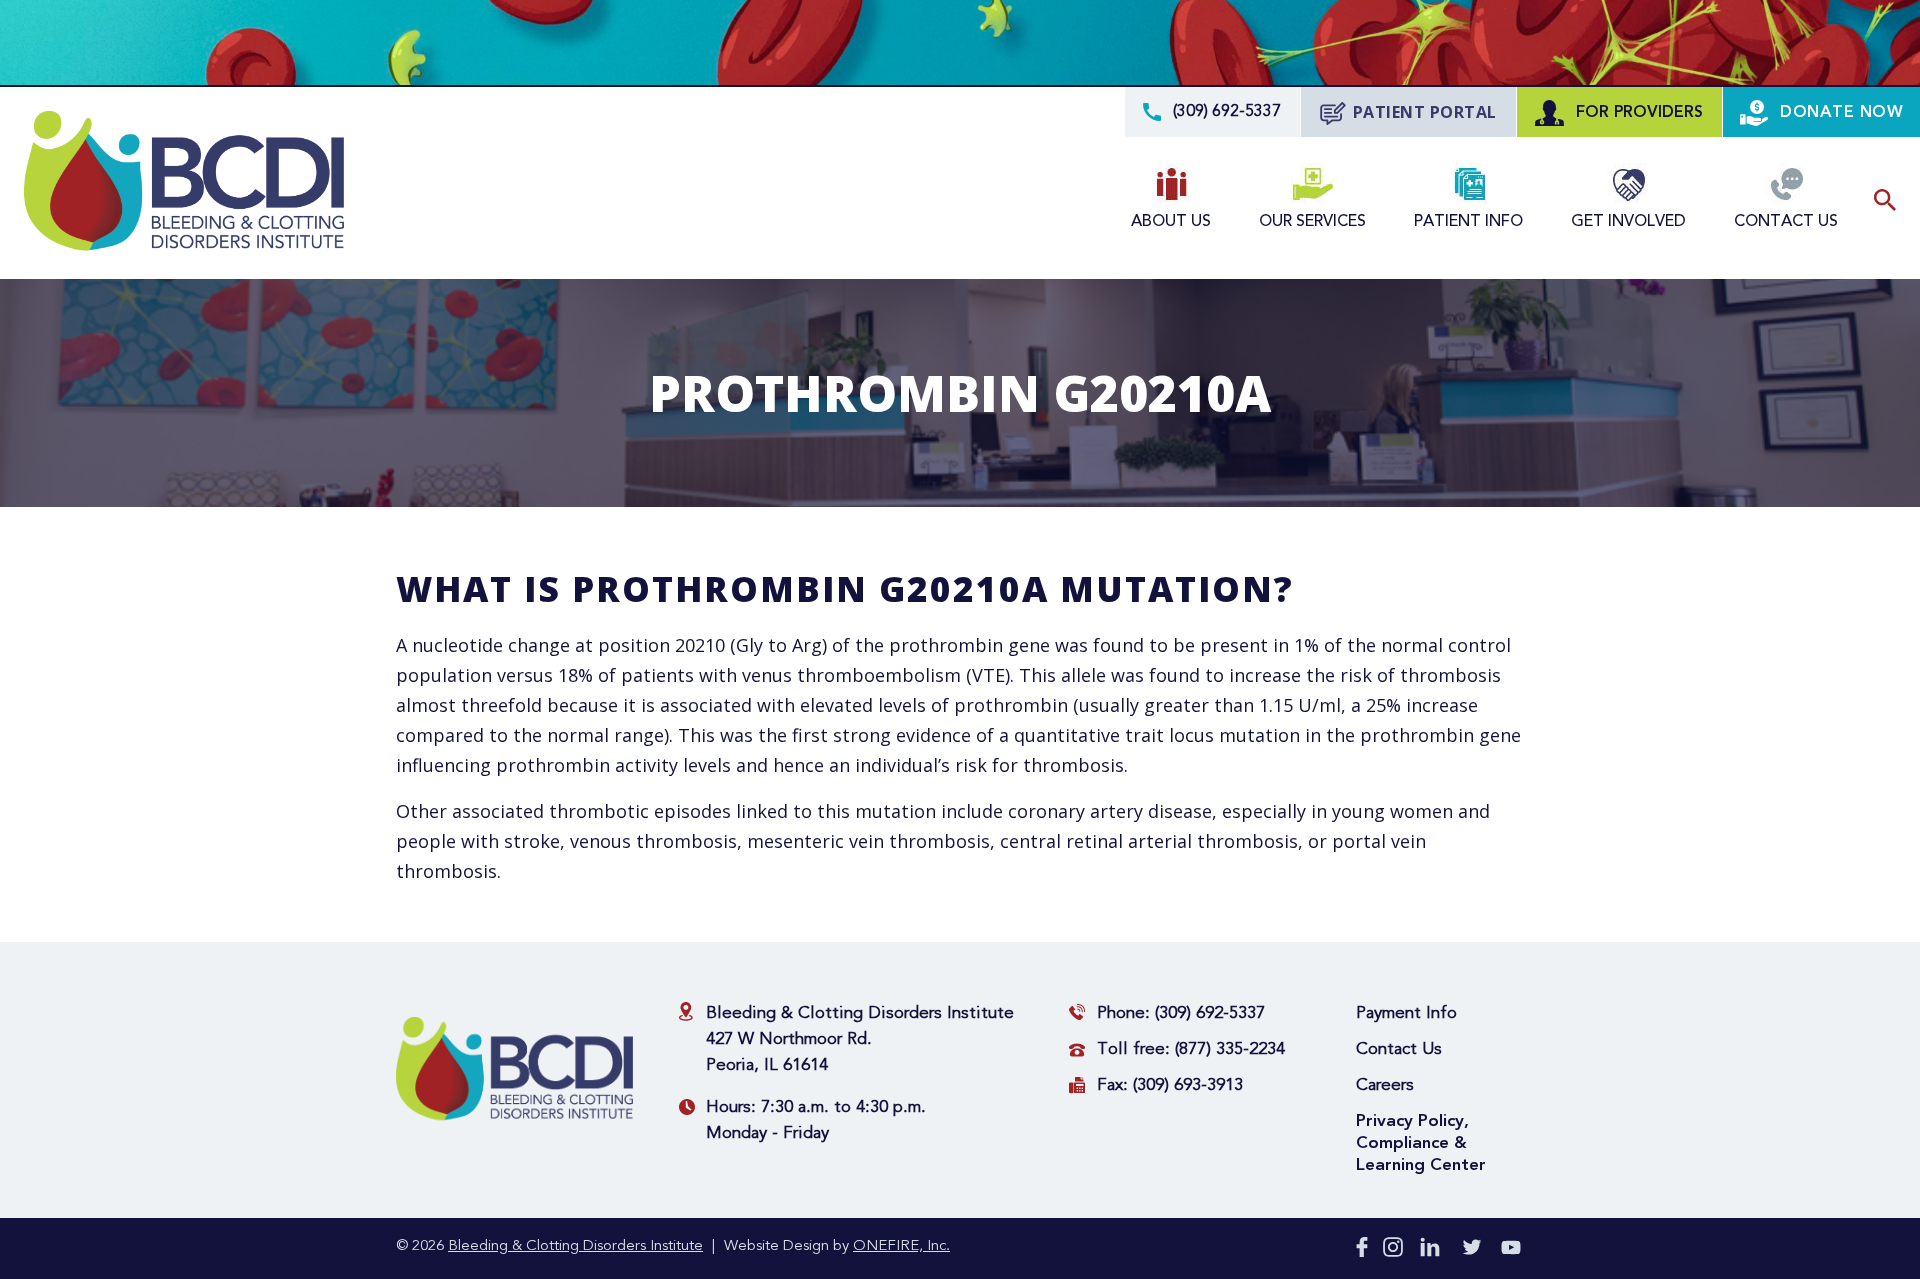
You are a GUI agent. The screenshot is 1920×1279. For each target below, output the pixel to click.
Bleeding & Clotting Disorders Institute (575, 1246)
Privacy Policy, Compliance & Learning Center (1421, 1142)
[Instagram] (1393, 1251)
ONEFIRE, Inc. (901, 1246)
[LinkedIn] (1430, 1251)
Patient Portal (1425, 112)
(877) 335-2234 (1230, 1049)
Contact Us (1399, 1049)
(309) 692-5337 (1210, 1013)
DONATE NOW (1839, 112)
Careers (1385, 1085)
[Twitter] (1472, 1251)
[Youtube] (1511, 1251)
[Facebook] (1362, 1251)
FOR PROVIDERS (1637, 112)
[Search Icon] (1885, 200)
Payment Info (1406, 1013)
